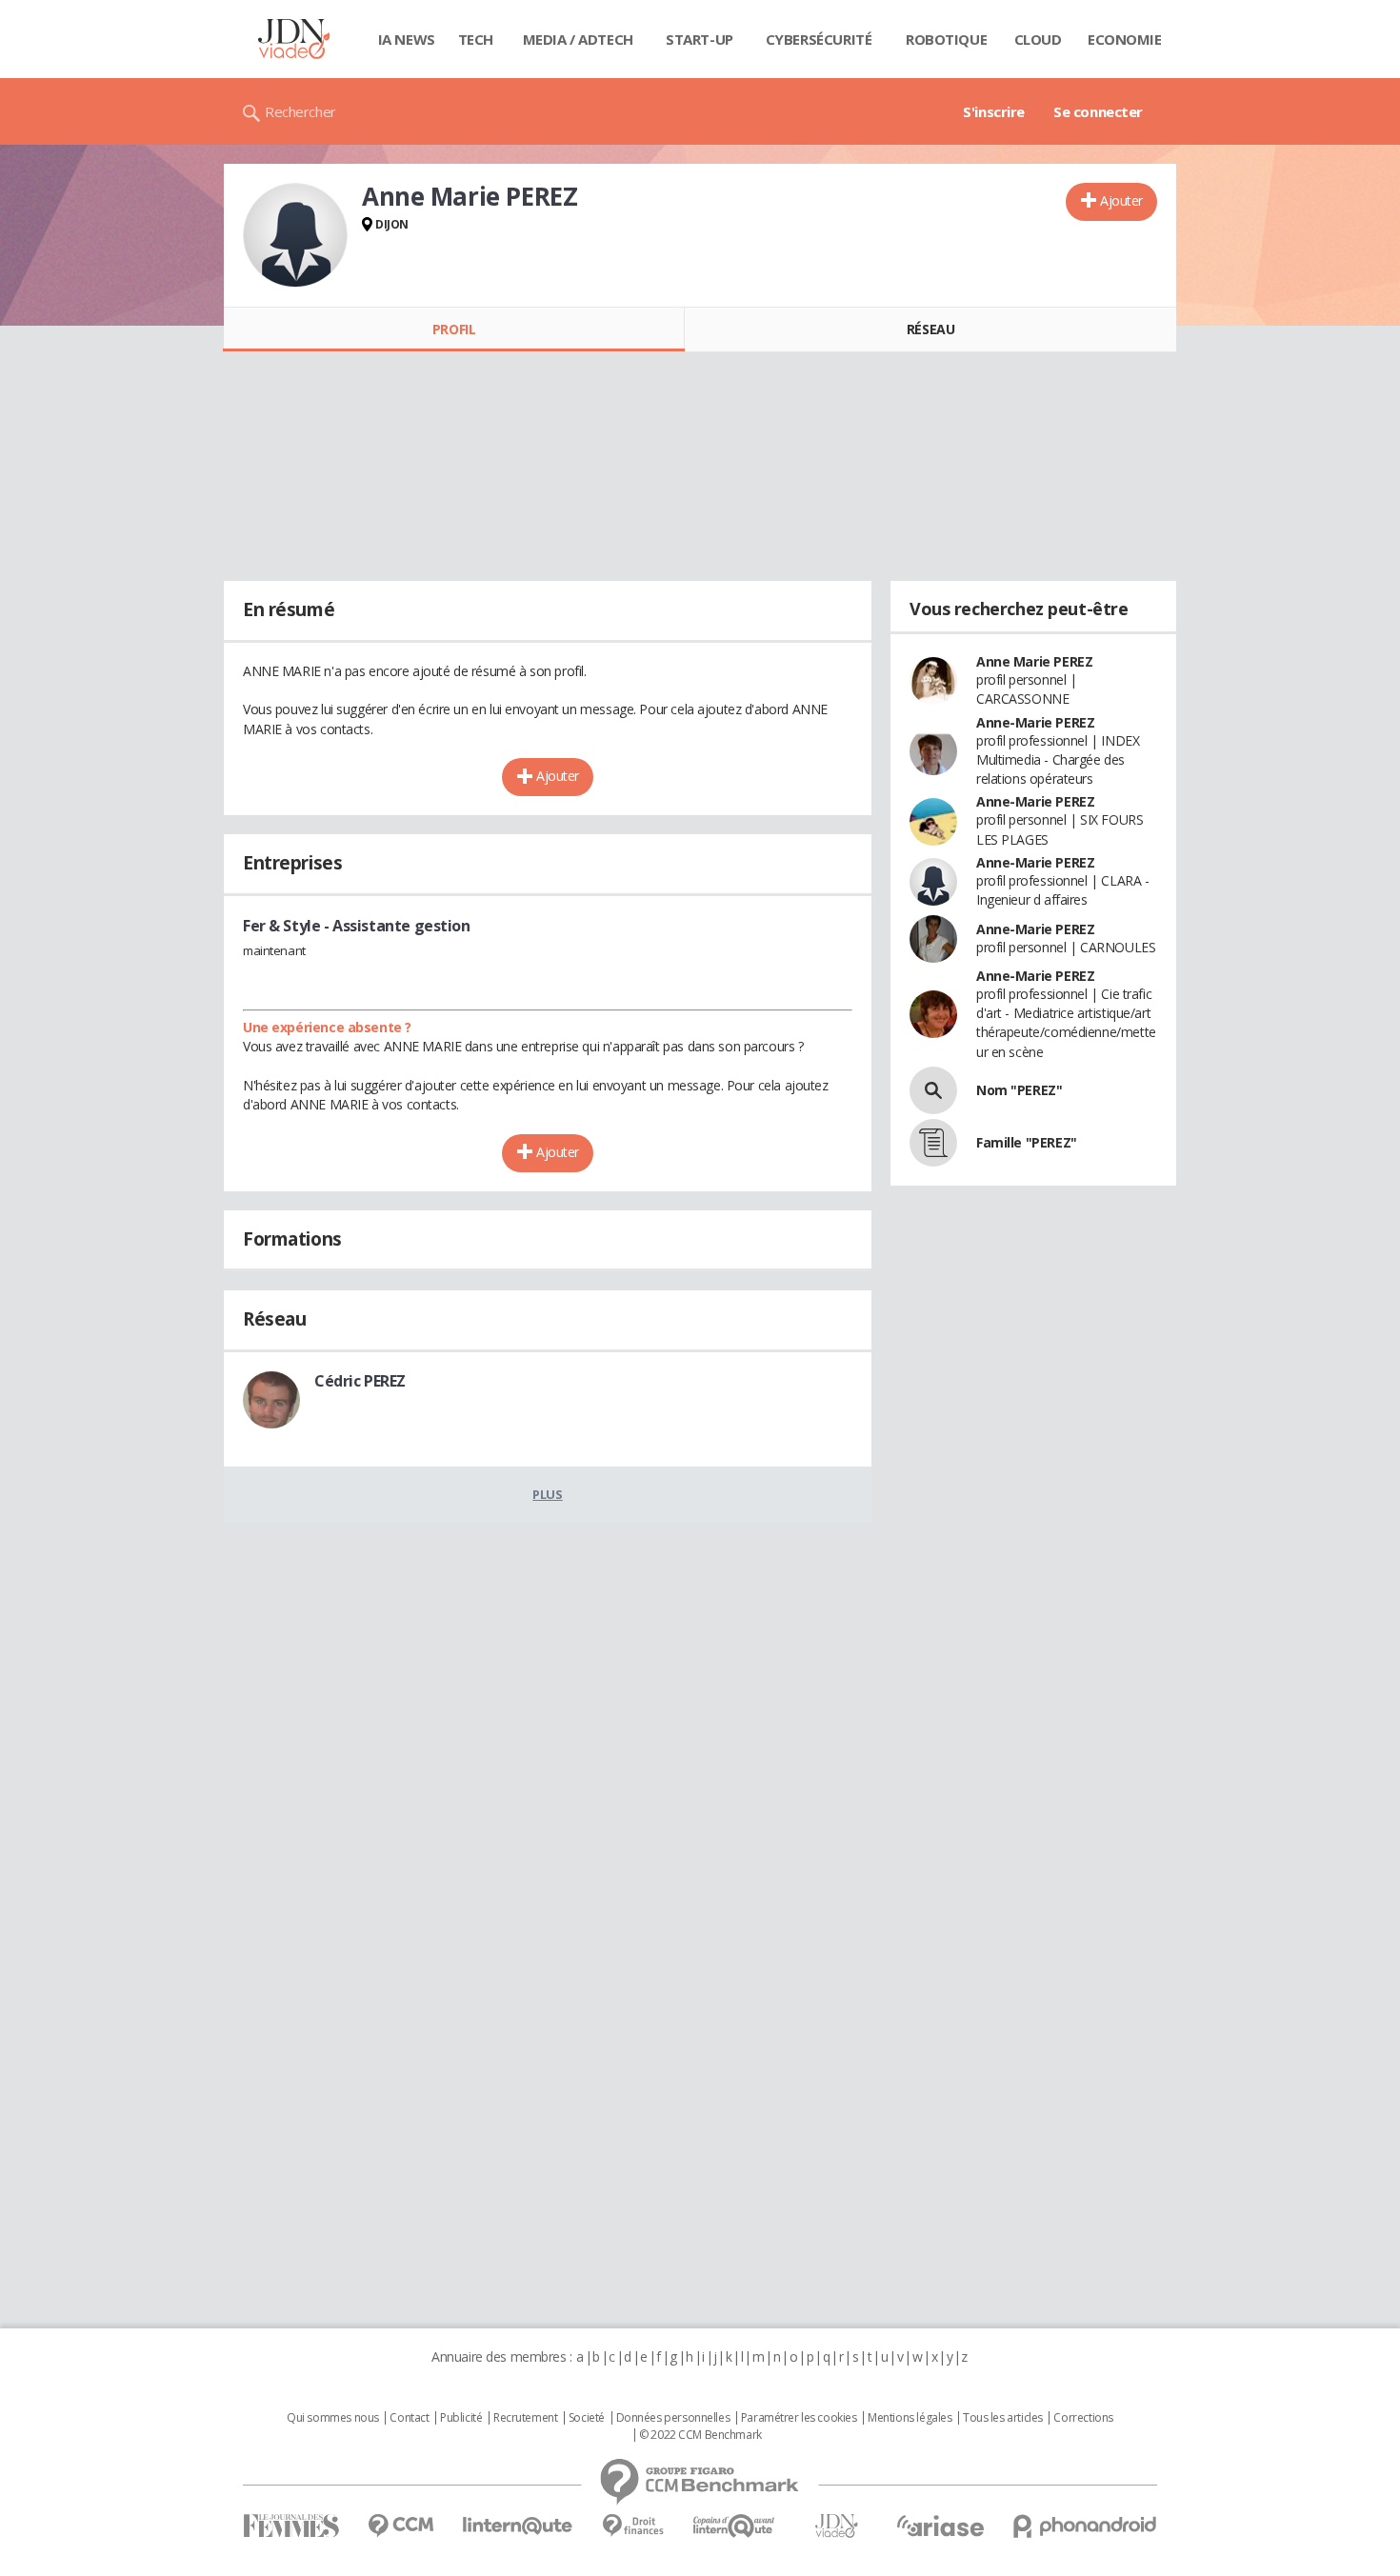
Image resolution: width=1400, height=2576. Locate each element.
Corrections (1083, 2418)
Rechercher (300, 111)
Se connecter (1098, 111)
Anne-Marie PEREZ (1035, 722)
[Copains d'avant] (735, 2526)
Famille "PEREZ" (1027, 1142)
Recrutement (525, 2418)
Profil (454, 329)
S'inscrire (994, 111)
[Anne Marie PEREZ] (295, 235)
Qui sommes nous (333, 2418)
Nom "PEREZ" (1019, 1090)
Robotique (946, 39)
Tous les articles (1003, 2418)
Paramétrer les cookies (799, 2418)
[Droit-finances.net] (633, 2526)
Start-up (700, 39)
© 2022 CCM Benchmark (700, 2435)
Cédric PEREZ (360, 1381)
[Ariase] (940, 2526)
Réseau (930, 329)
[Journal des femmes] (291, 2526)
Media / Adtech (578, 39)
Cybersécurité (819, 39)
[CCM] (400, 2526)
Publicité (461, 2418)
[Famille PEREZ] (933, 1143)
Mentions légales (910, 2418)
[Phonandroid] (1085, 2526)
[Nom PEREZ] (933, 1090)
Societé (587, 2418)
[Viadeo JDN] (836, 2526)
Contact (409, 2418)
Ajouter (1121, 200)
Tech (476, 39)
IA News (407, 39)
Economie (1125, 39)
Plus (547, 1494)
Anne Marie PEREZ (1034, 661)
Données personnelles (673, 2418)
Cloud (1038, 39)
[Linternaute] (518, 2526)
